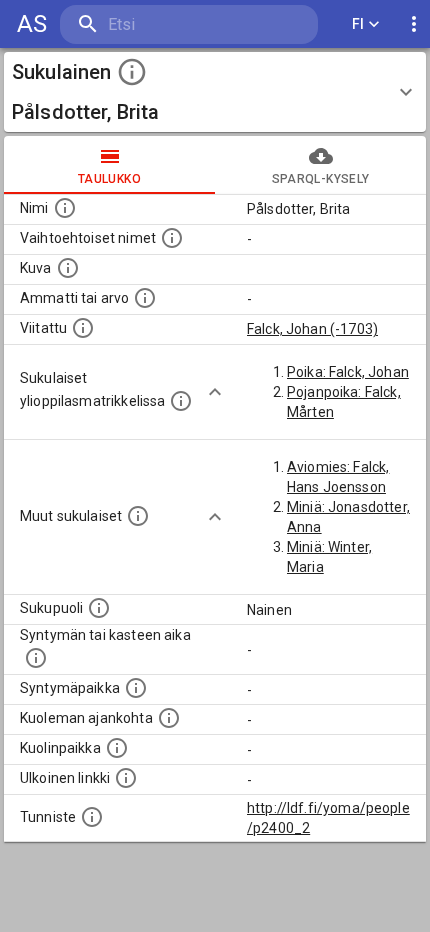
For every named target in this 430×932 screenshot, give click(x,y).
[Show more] (215, 392)
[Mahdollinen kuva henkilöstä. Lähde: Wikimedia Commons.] (68, 268)
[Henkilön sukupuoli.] (99, 608)
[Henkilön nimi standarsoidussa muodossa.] (65, 208)
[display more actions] (414, 24)
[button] (215, 92)
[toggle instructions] (132, 72)
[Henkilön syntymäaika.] (36, 658)
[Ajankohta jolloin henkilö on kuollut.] (169, 718)
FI (358, 24)
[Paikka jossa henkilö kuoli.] (117, 748)
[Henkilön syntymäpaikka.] (136, 688)
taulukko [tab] (109, 179)
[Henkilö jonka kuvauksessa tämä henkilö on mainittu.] (83, 328)
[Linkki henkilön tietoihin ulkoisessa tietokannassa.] (126, 778)
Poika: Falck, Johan (348, 372)
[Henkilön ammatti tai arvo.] (145, 298)
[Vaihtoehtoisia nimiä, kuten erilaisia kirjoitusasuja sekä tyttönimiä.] (172, 238)
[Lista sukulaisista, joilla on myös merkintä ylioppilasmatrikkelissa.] (181, 401)
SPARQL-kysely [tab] (320, 179)
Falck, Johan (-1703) (312, 329)
